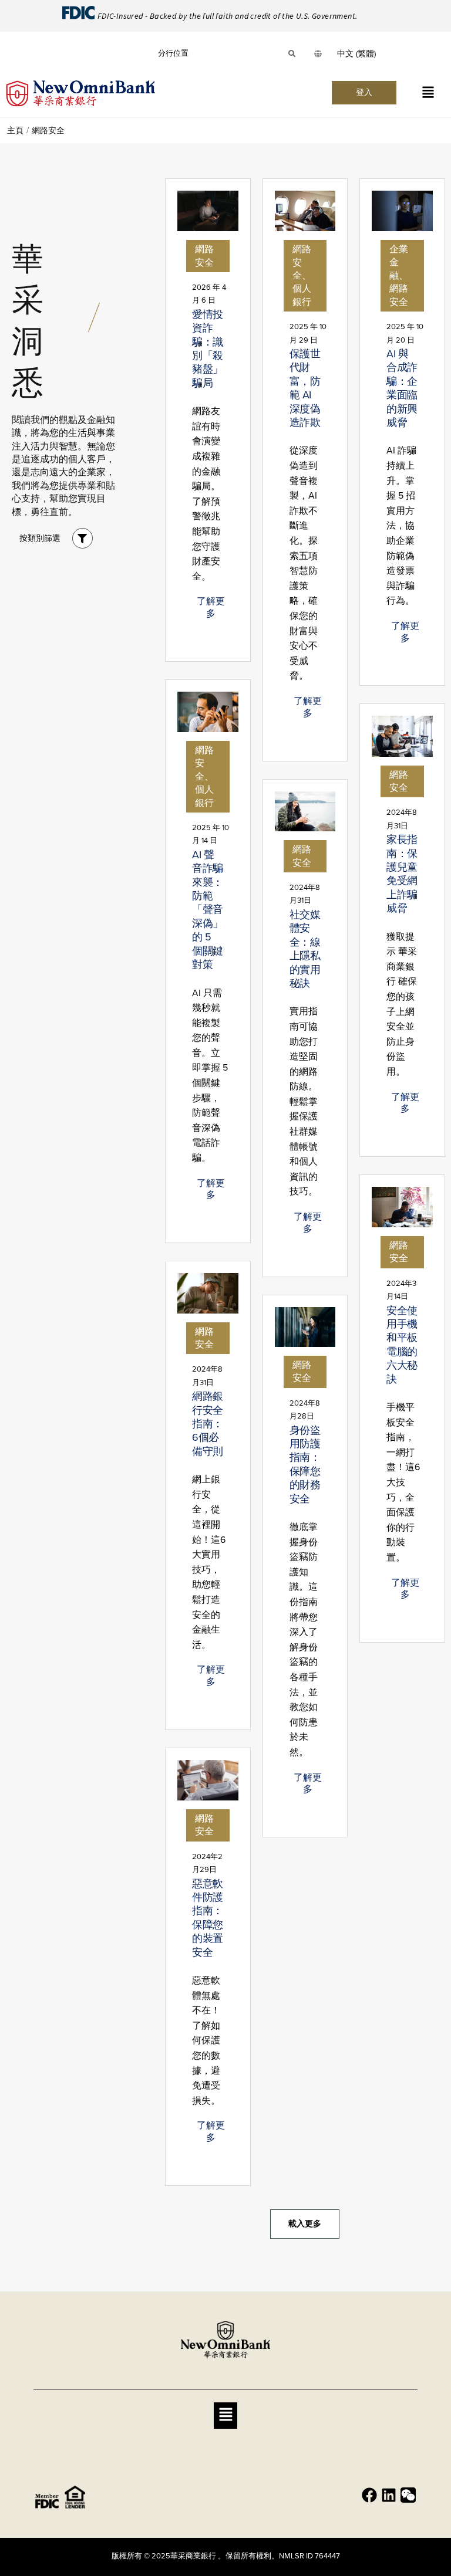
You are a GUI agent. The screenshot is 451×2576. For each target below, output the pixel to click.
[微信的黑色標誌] (408, 2495)
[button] (428, 93)
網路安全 (204, 255)
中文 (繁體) (356, 54)
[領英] (389, 2495)
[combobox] (356, 54)
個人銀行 (302, 295)
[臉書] (369, 2495)
